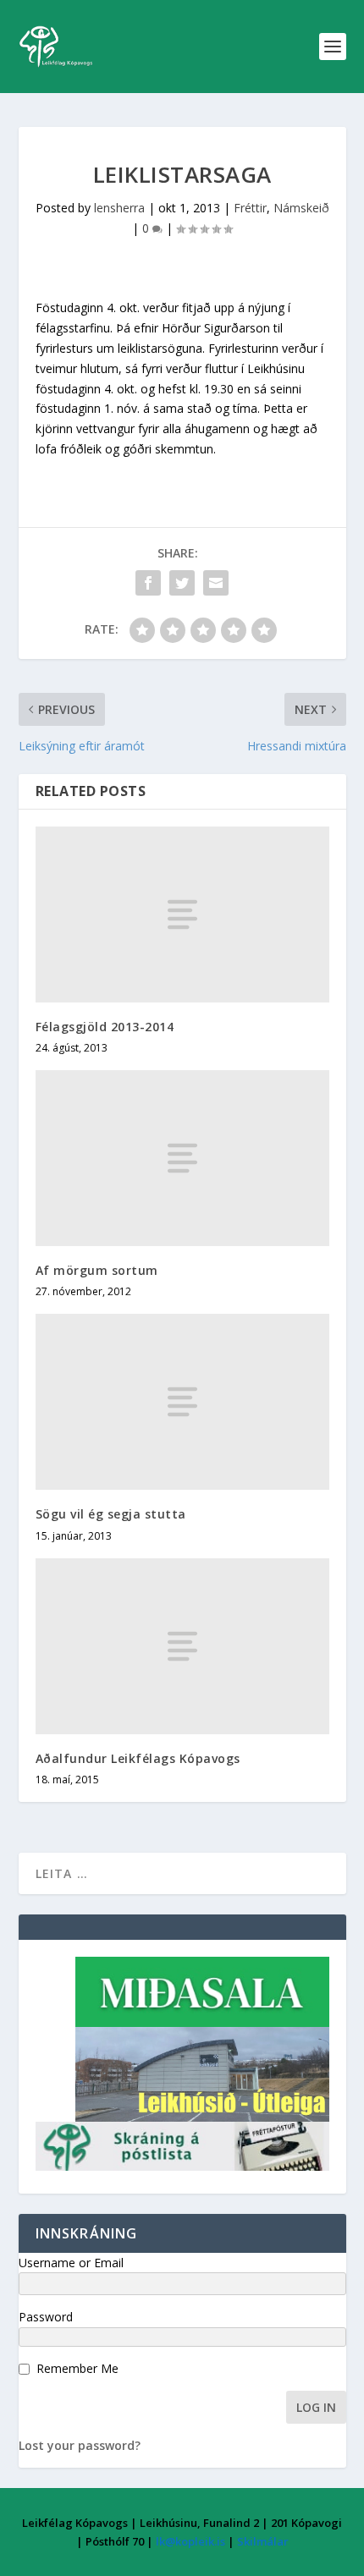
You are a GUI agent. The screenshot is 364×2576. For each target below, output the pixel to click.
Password (46, 2317)
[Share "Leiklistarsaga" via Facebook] (148, 583)
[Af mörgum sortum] (182, 1158)
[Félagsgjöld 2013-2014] (182, 915)
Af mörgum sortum (97, 1270)
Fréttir (250, 208)
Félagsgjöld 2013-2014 (105, 1027)
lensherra (119, 208)
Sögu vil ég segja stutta (111, 1514)
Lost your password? (80, 2445)
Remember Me (77, 2368)
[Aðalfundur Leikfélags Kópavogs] (182, 1646)
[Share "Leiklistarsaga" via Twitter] (182, 583)
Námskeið (301, 208)
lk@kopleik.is (190, 2541)
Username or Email (71, 2263)
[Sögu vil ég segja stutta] (182, 1402)
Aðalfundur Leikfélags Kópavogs (138, 1758)
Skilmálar (263, 2541)
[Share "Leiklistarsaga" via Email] (216, 583)
